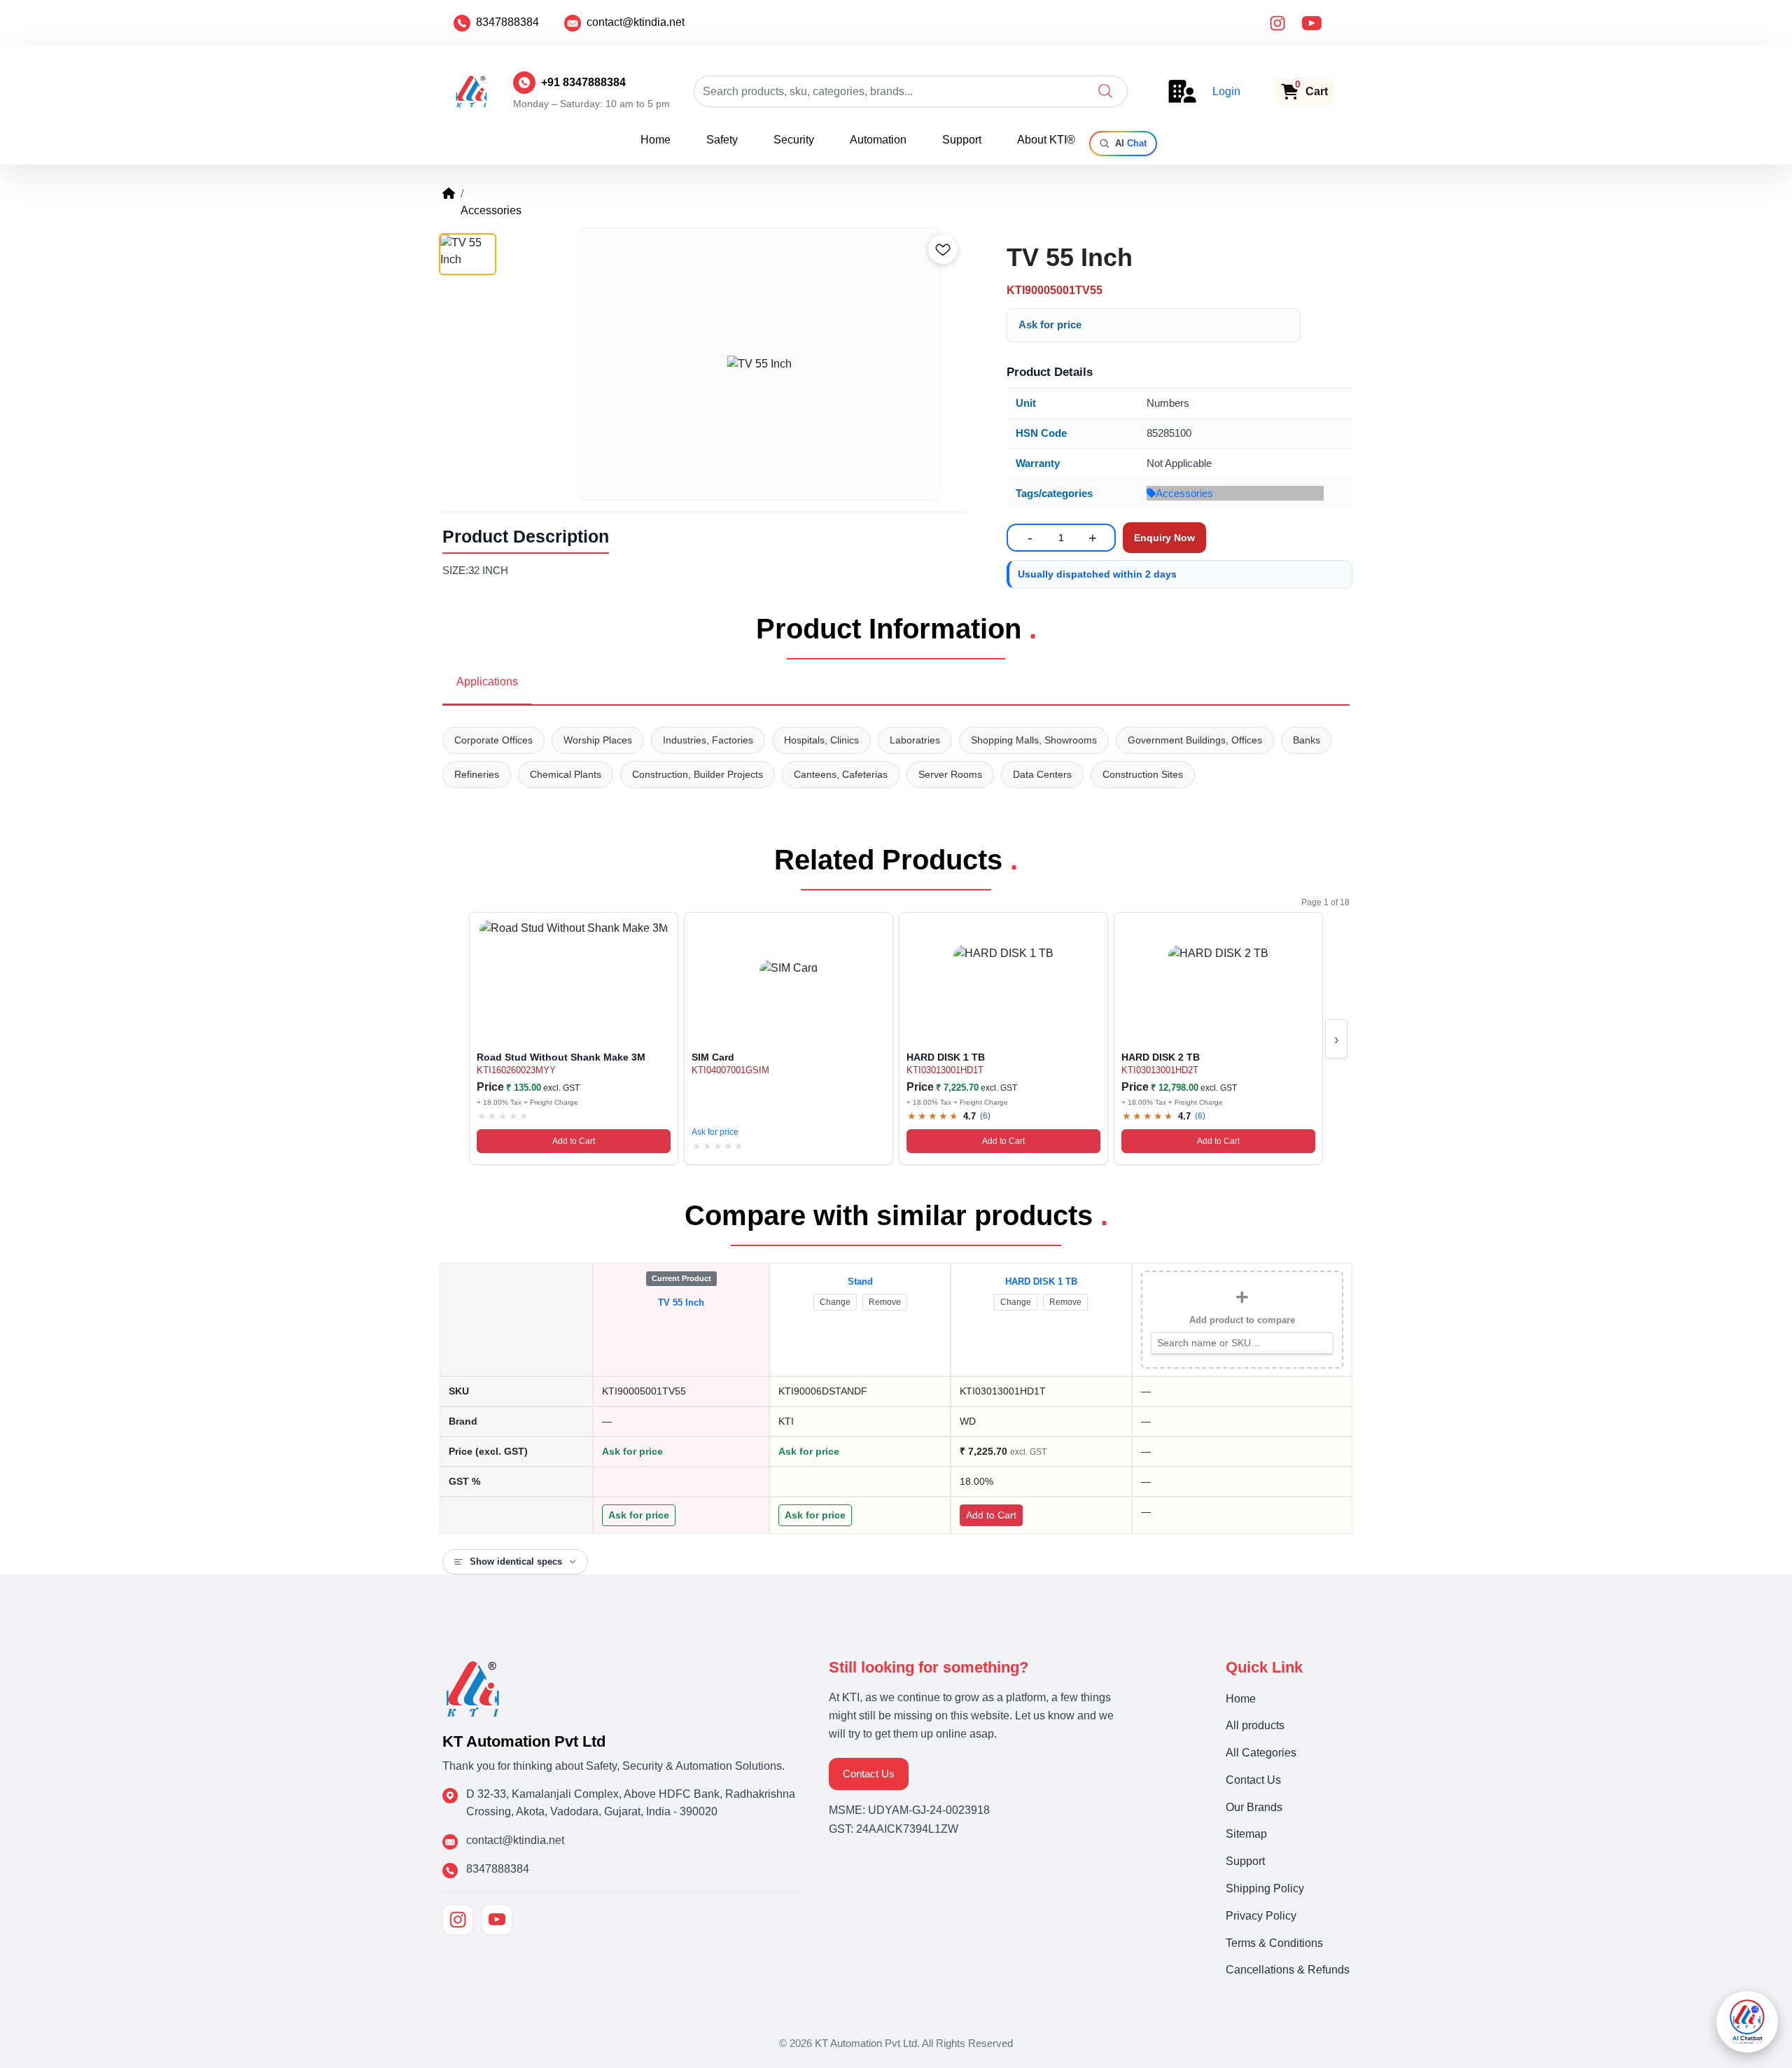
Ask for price (1050, 324)
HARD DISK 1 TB (1041, 1281)
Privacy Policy (1261, 1916)
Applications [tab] (487, 682)
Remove (885, 1302)
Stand (860, 1281)
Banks (1307, 740)
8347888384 (507, 22)
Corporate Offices (493, 740)
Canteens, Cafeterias (841, 774)
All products (1255, 1725)
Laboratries (915, 740)
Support (962, 140)
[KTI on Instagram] (458, 1920)
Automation (878, 140)
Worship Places (598, 740)
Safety (722, 140)
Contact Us (869, 1774)
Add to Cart (574, 1141)
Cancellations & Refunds (1288, 1970)
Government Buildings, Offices (1195, 740)
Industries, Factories (708, 740)
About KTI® (1046, 140)
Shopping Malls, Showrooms (1034, 740)
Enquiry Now (1164, 538)
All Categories (1261, 1753)
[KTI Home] (473, 1688)
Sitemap (1246, 1834)
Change (835, 1302)
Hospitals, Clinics (821, 740)
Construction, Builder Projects (698, 774)
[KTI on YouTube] (497, 1920)
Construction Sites (1143, 774)
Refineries (477, 774)
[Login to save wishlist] (943, 249)
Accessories (1184, 493)
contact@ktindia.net (636, 22)
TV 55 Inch (681, 1302)
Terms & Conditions (1274, 1943)
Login (1226, 91)
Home (656, 140)
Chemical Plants (566, 774)
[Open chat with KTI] (1747, 2022)
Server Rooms (950, 774)
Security (794, 140)
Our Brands (1254, 1807)
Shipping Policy (1265, 1888)
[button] (1105, 91)
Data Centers (1042, 774)
